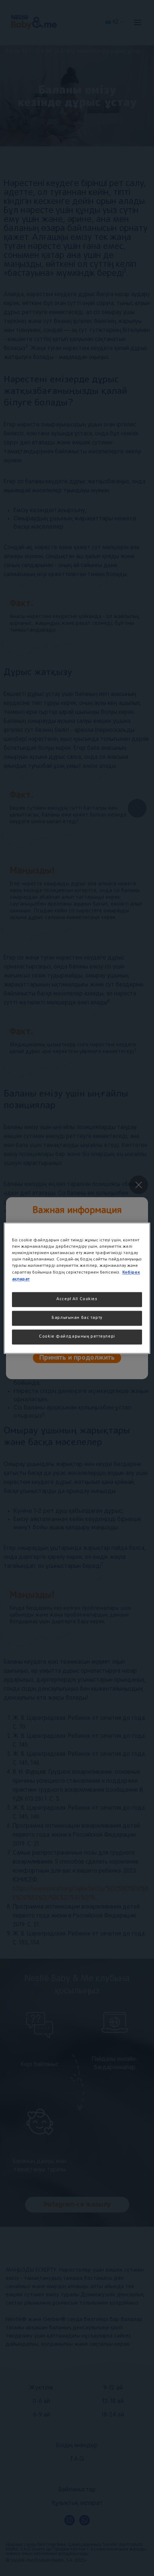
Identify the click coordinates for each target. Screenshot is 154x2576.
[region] (77, 1288)
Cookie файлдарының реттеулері (77, 1336)
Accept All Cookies (77, 1299)
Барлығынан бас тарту (77, 1318)
